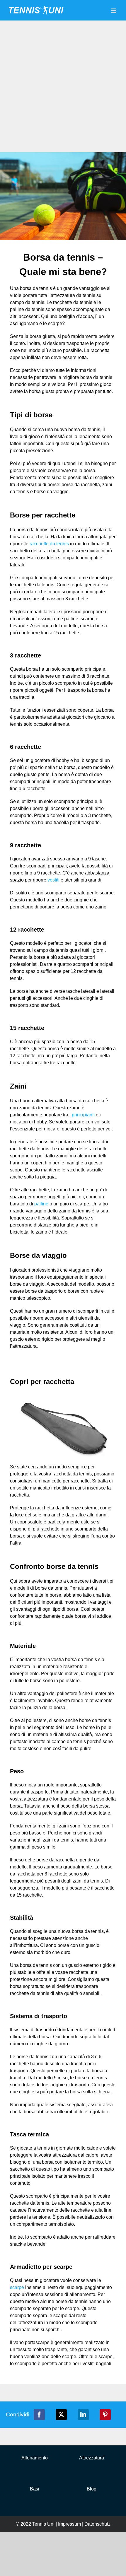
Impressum (69, 2524)
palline (41, 1204)
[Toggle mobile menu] (114, 11)
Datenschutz (97, 2524)
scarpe (17, 2287)
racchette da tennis (49, 544)
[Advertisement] (63, 86)
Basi (35, 2489)
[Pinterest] (105, 2415)
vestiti (53, 880)
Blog (92, 2489)
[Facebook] (39, 2415)
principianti (83, 1115)
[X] (61, 2415)
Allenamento (35, 2458)
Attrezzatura (92, 2458)
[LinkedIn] (83, 2415)
